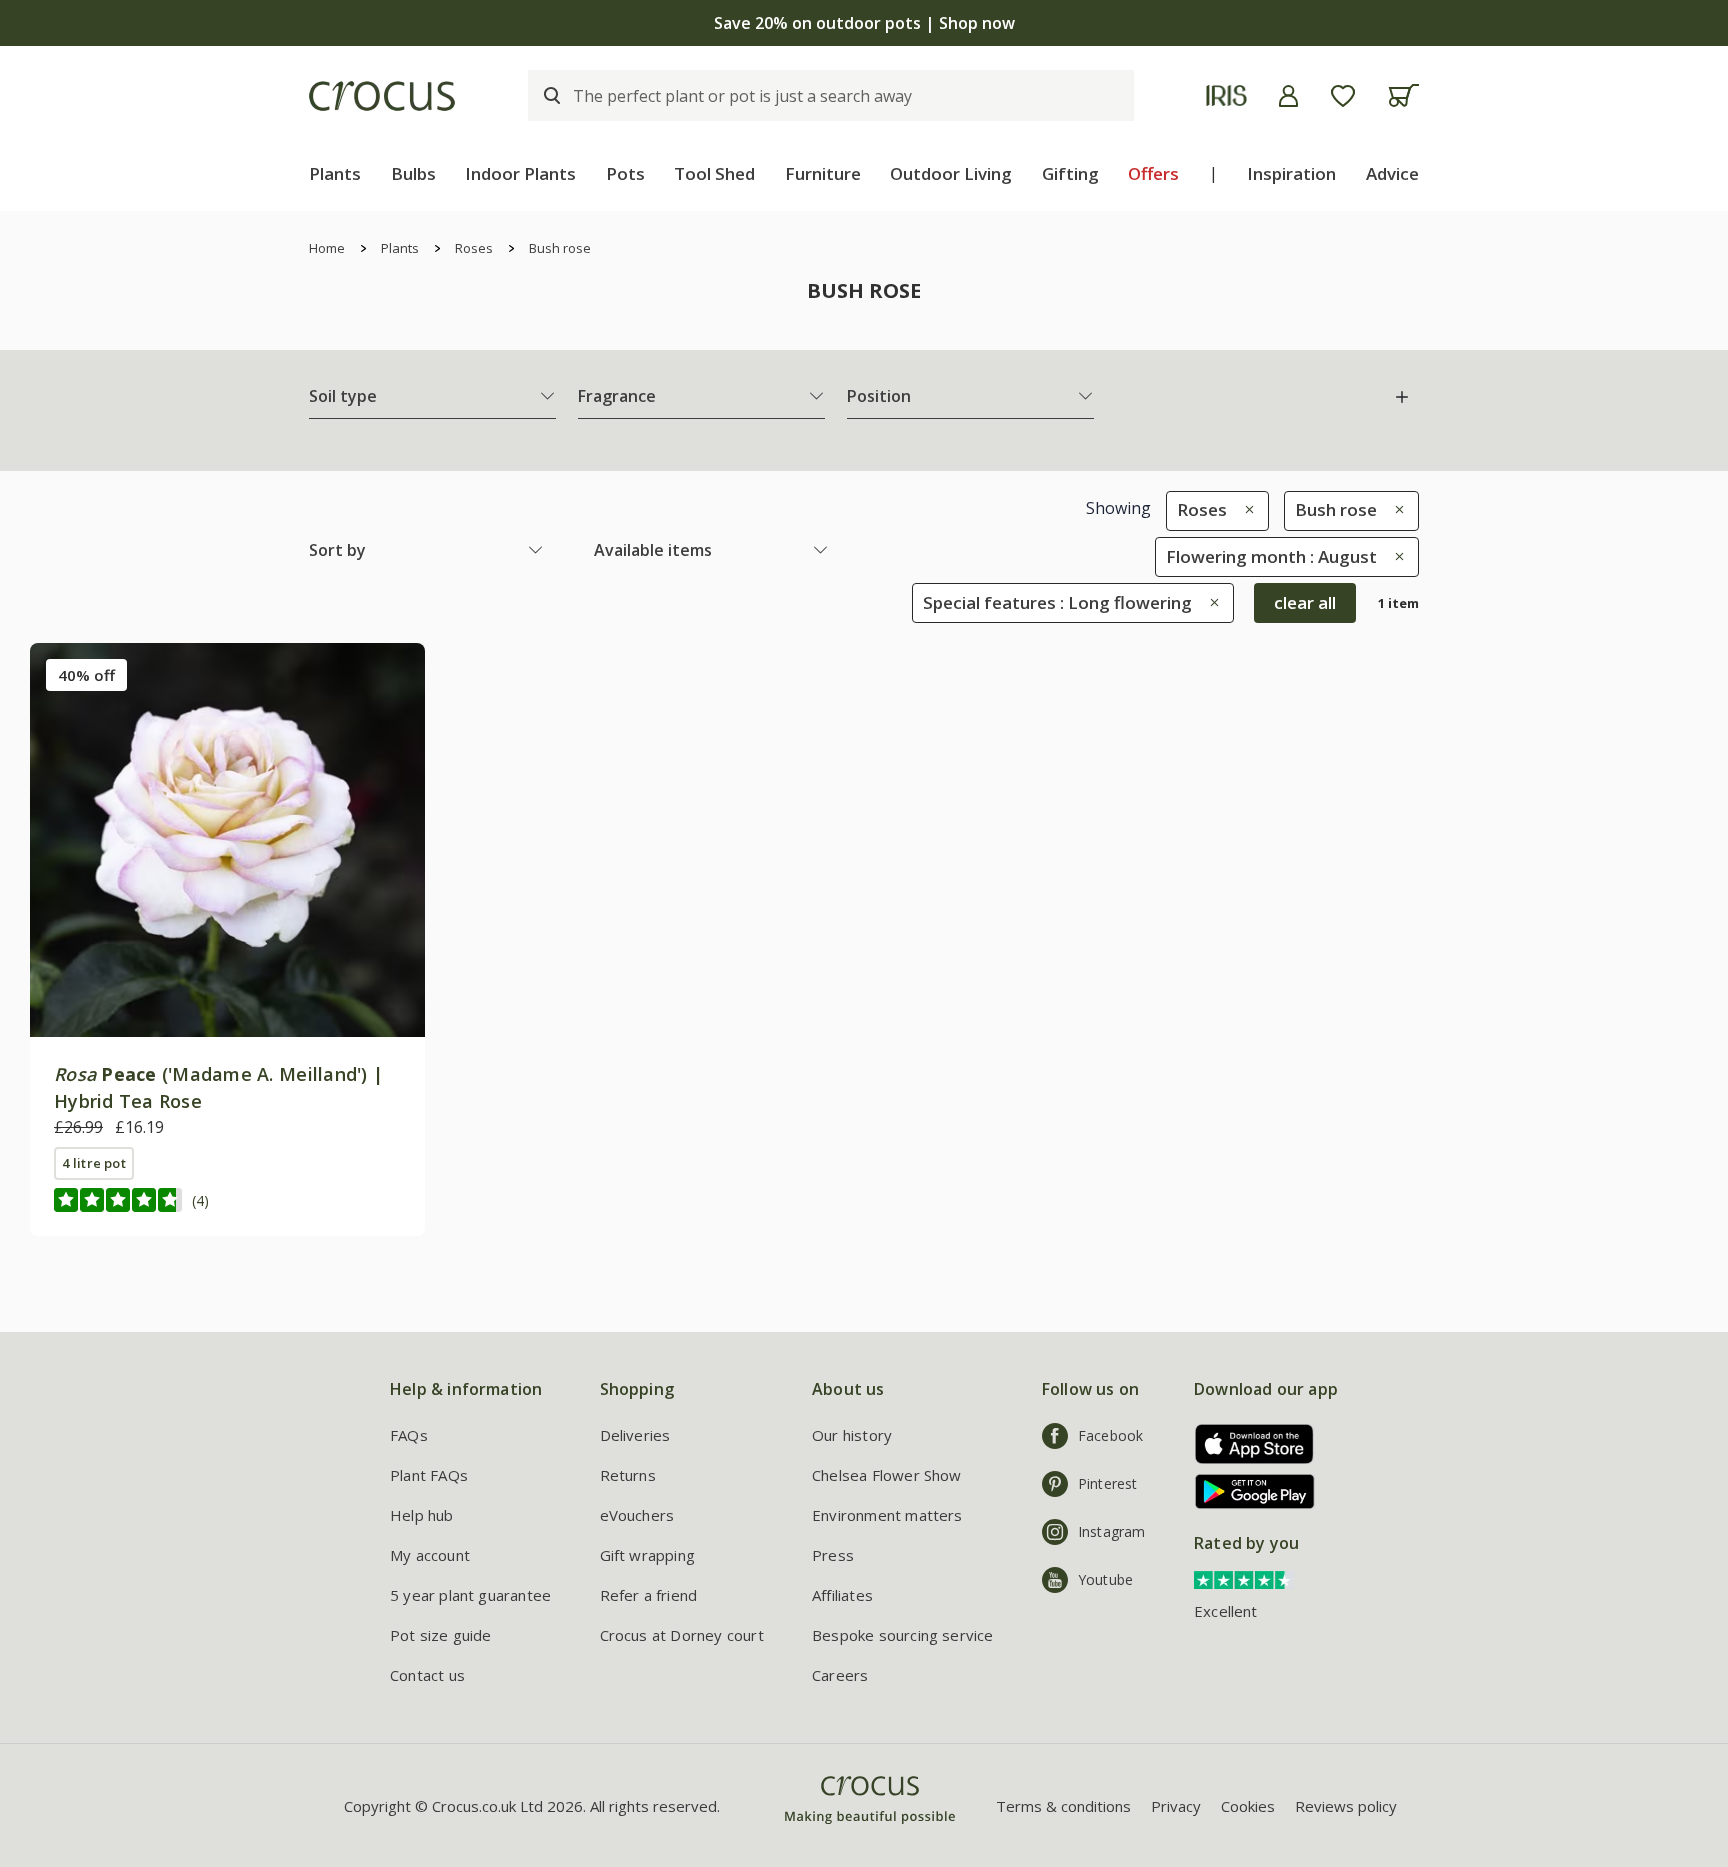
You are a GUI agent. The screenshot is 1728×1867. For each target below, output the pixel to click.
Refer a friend (649, 1595)
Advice (1392, 173)
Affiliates (842, 1595)
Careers (840, 1675)
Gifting (1070, 173)
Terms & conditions (1063, 1806)
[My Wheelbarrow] (1403, 95)
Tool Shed (714, 173)
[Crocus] (382, 96)
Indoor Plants (520, 173)
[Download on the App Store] (1247, 1443)
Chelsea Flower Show (887, 1475)
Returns (628, 1475)
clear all (1305, 602)
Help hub (422, 1515)
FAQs (409, 1435)
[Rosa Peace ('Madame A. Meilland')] (227, 840)
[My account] (1288, 96)
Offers (1153, 173)
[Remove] (1244, 509)
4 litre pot (94, 1163)
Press (833, 1555)
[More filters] (1402, 397)
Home (327, 248)
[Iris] (1226, 95)
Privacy (1176, 1806)
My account (430, 1555)
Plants (335, 173)
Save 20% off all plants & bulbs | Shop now (864, 23)
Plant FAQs (429, 1475)
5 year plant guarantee (470, 1595)
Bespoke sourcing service (903, 1635)
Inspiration (1291, 173)
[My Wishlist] (1343, 96)
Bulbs (413, 173)
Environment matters (887, 1515)
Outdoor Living (951, 173)
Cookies (1248, 1806)
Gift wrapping (647, 1555)
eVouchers (637, 1515)
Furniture (823, 173)
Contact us (427, 1675)
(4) (200, 1200)
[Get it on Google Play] (1247, 1491)
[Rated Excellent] (1244, 1578)
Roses (474, 248)
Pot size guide (441, 1635)
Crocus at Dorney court (682, 1635)
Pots (625, 173)
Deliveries (635, 1435)
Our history (852, 1435)
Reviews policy (1346, 1806)
